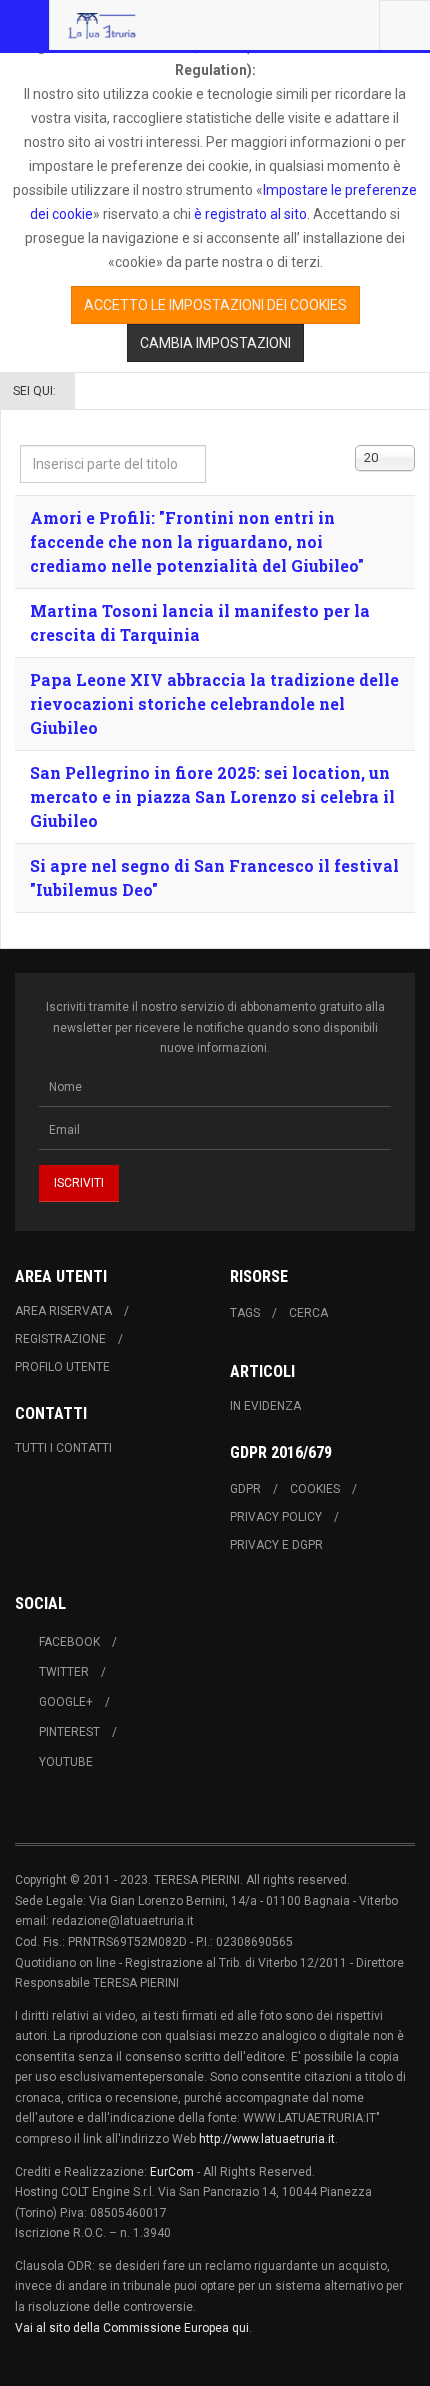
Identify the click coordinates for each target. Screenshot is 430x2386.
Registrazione (60, 1339)
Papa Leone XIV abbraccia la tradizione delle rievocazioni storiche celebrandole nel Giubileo (214, 703)
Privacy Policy (276, 1517)
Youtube (66, 1762)
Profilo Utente (62, 1367)
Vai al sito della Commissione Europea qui (132, 2328)
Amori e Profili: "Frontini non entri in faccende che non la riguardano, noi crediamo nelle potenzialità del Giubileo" (197, 541)
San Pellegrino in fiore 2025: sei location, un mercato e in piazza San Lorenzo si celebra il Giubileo (212, 796)
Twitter (64, 1672)
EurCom (172, 2172)
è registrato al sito (249, 214)
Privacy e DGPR (276, 1545)
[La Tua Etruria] (102, 25)
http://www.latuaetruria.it (267, 2139)
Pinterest (69, 1732)
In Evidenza (265, 1406)
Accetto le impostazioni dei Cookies (215, 305)
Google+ (66, 1702)
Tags (245, 1313)
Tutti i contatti (63, 1448)
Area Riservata (63, 1311)
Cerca (308, 1313)
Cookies (315, 1489)
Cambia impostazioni (215, 343)
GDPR (245, 1489)
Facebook (69, 1642)
